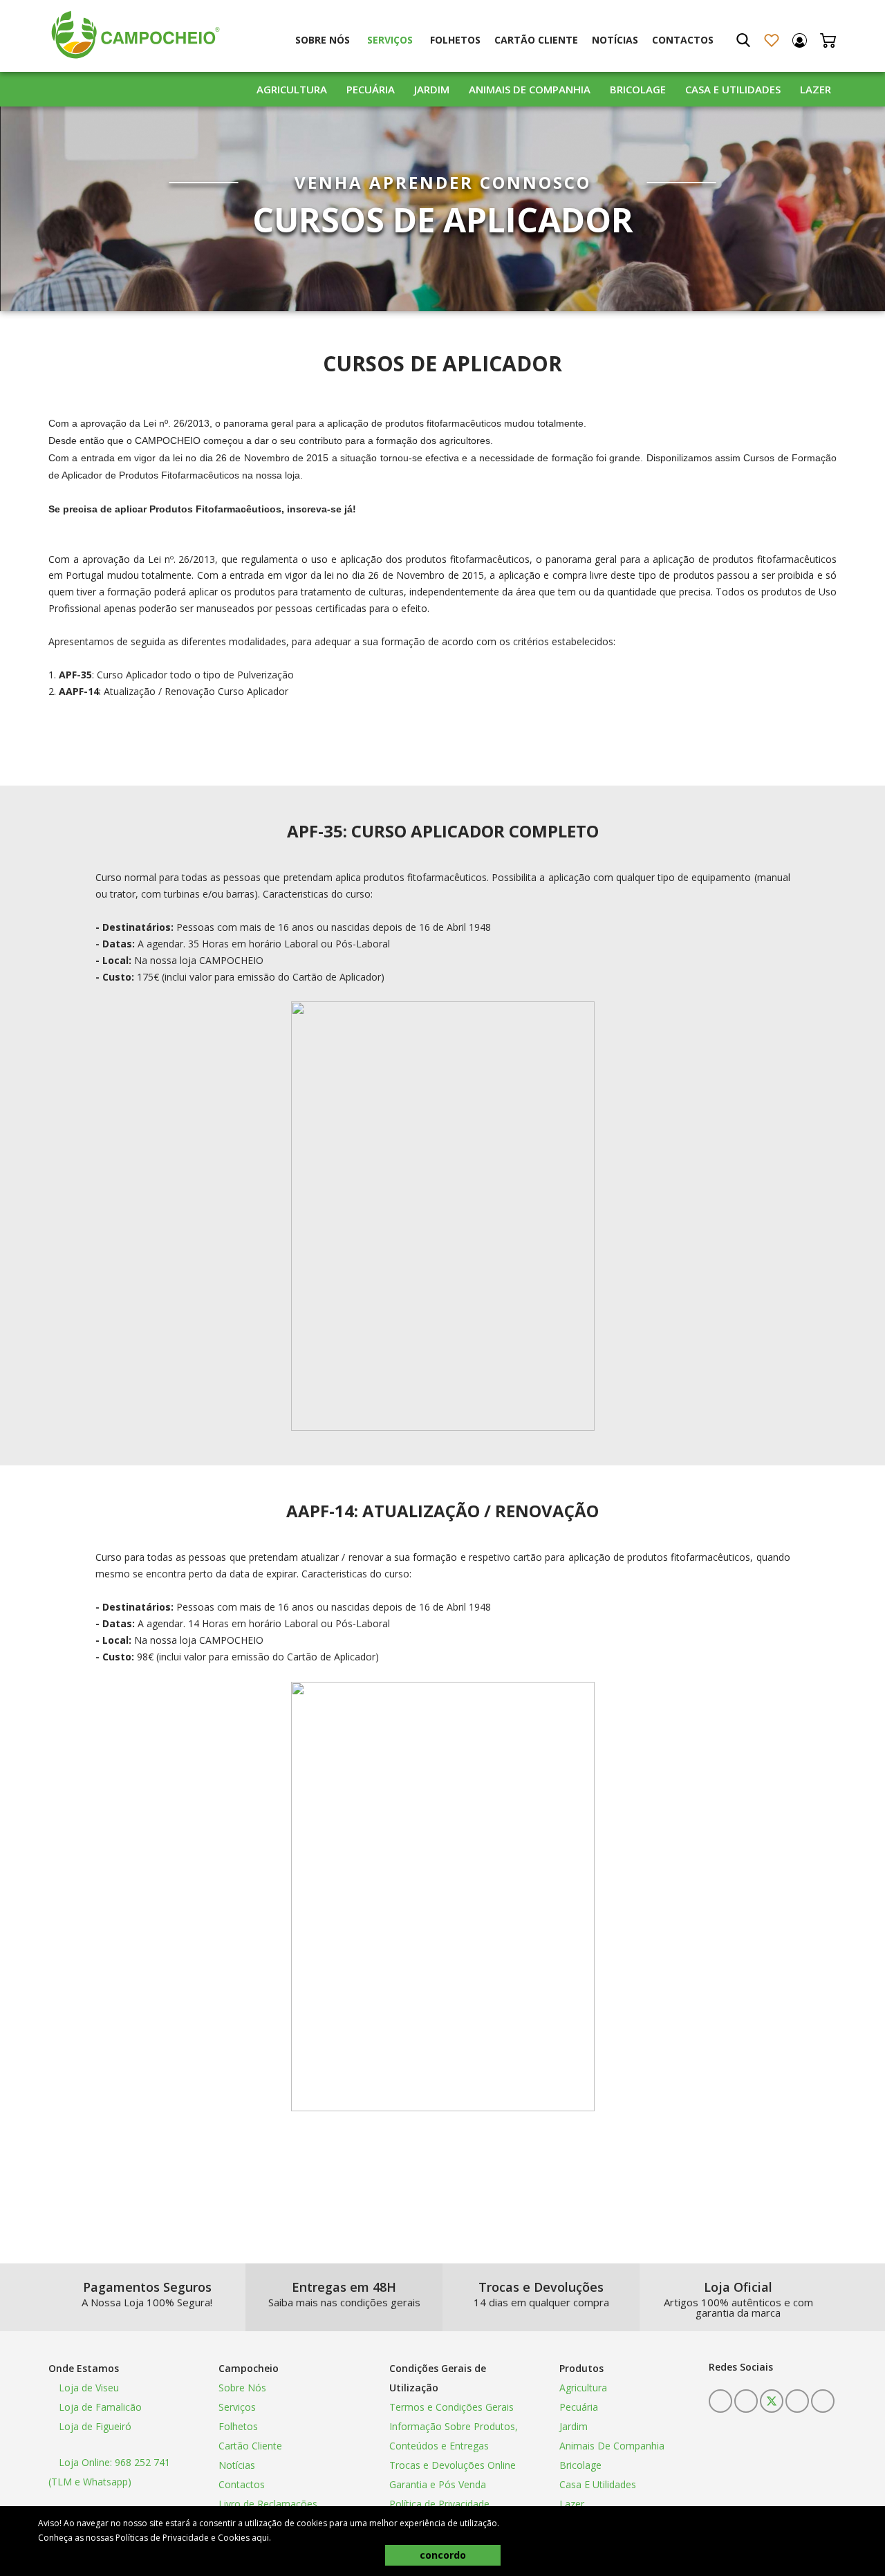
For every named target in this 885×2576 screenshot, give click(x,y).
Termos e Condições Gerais (451, 2407)
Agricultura (292, 89)
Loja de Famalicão (99, 2407)
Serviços (390, 40)
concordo (443, 2555)
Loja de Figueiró (94, 2426)
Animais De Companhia (530, 89)
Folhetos (455, 40)
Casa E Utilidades (733, 89)
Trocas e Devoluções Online (453, 2465)
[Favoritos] (771, 40)
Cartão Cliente (536, 40)
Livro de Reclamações (268, 2504)
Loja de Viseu (87, 2388)
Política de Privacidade (439, 2504)
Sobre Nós (323, 40)
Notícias (615, 40)
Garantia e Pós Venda (438, 2484)
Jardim (432, 89)
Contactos (683, 40)
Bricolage (638, 89)
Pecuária (371, 89)
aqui (260, 2538)
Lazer (816, 89)
